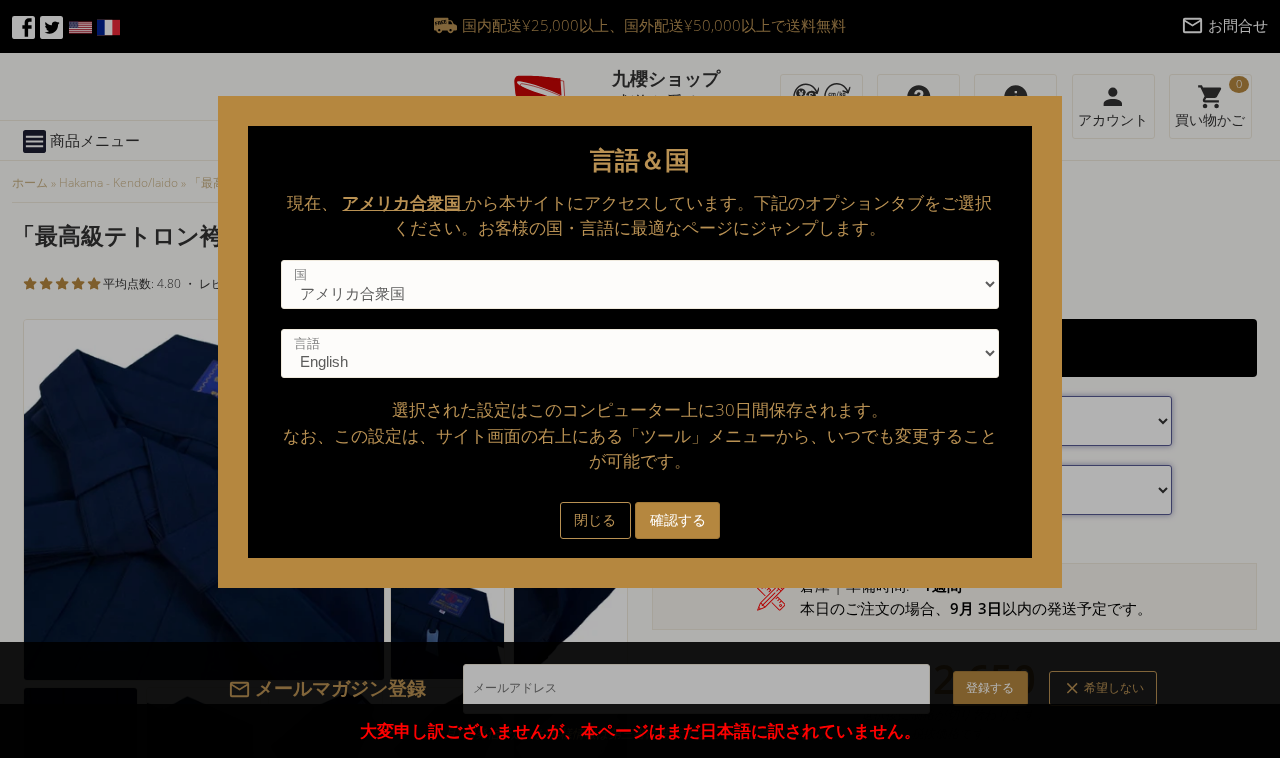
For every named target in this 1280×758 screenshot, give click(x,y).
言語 (307, 343)
